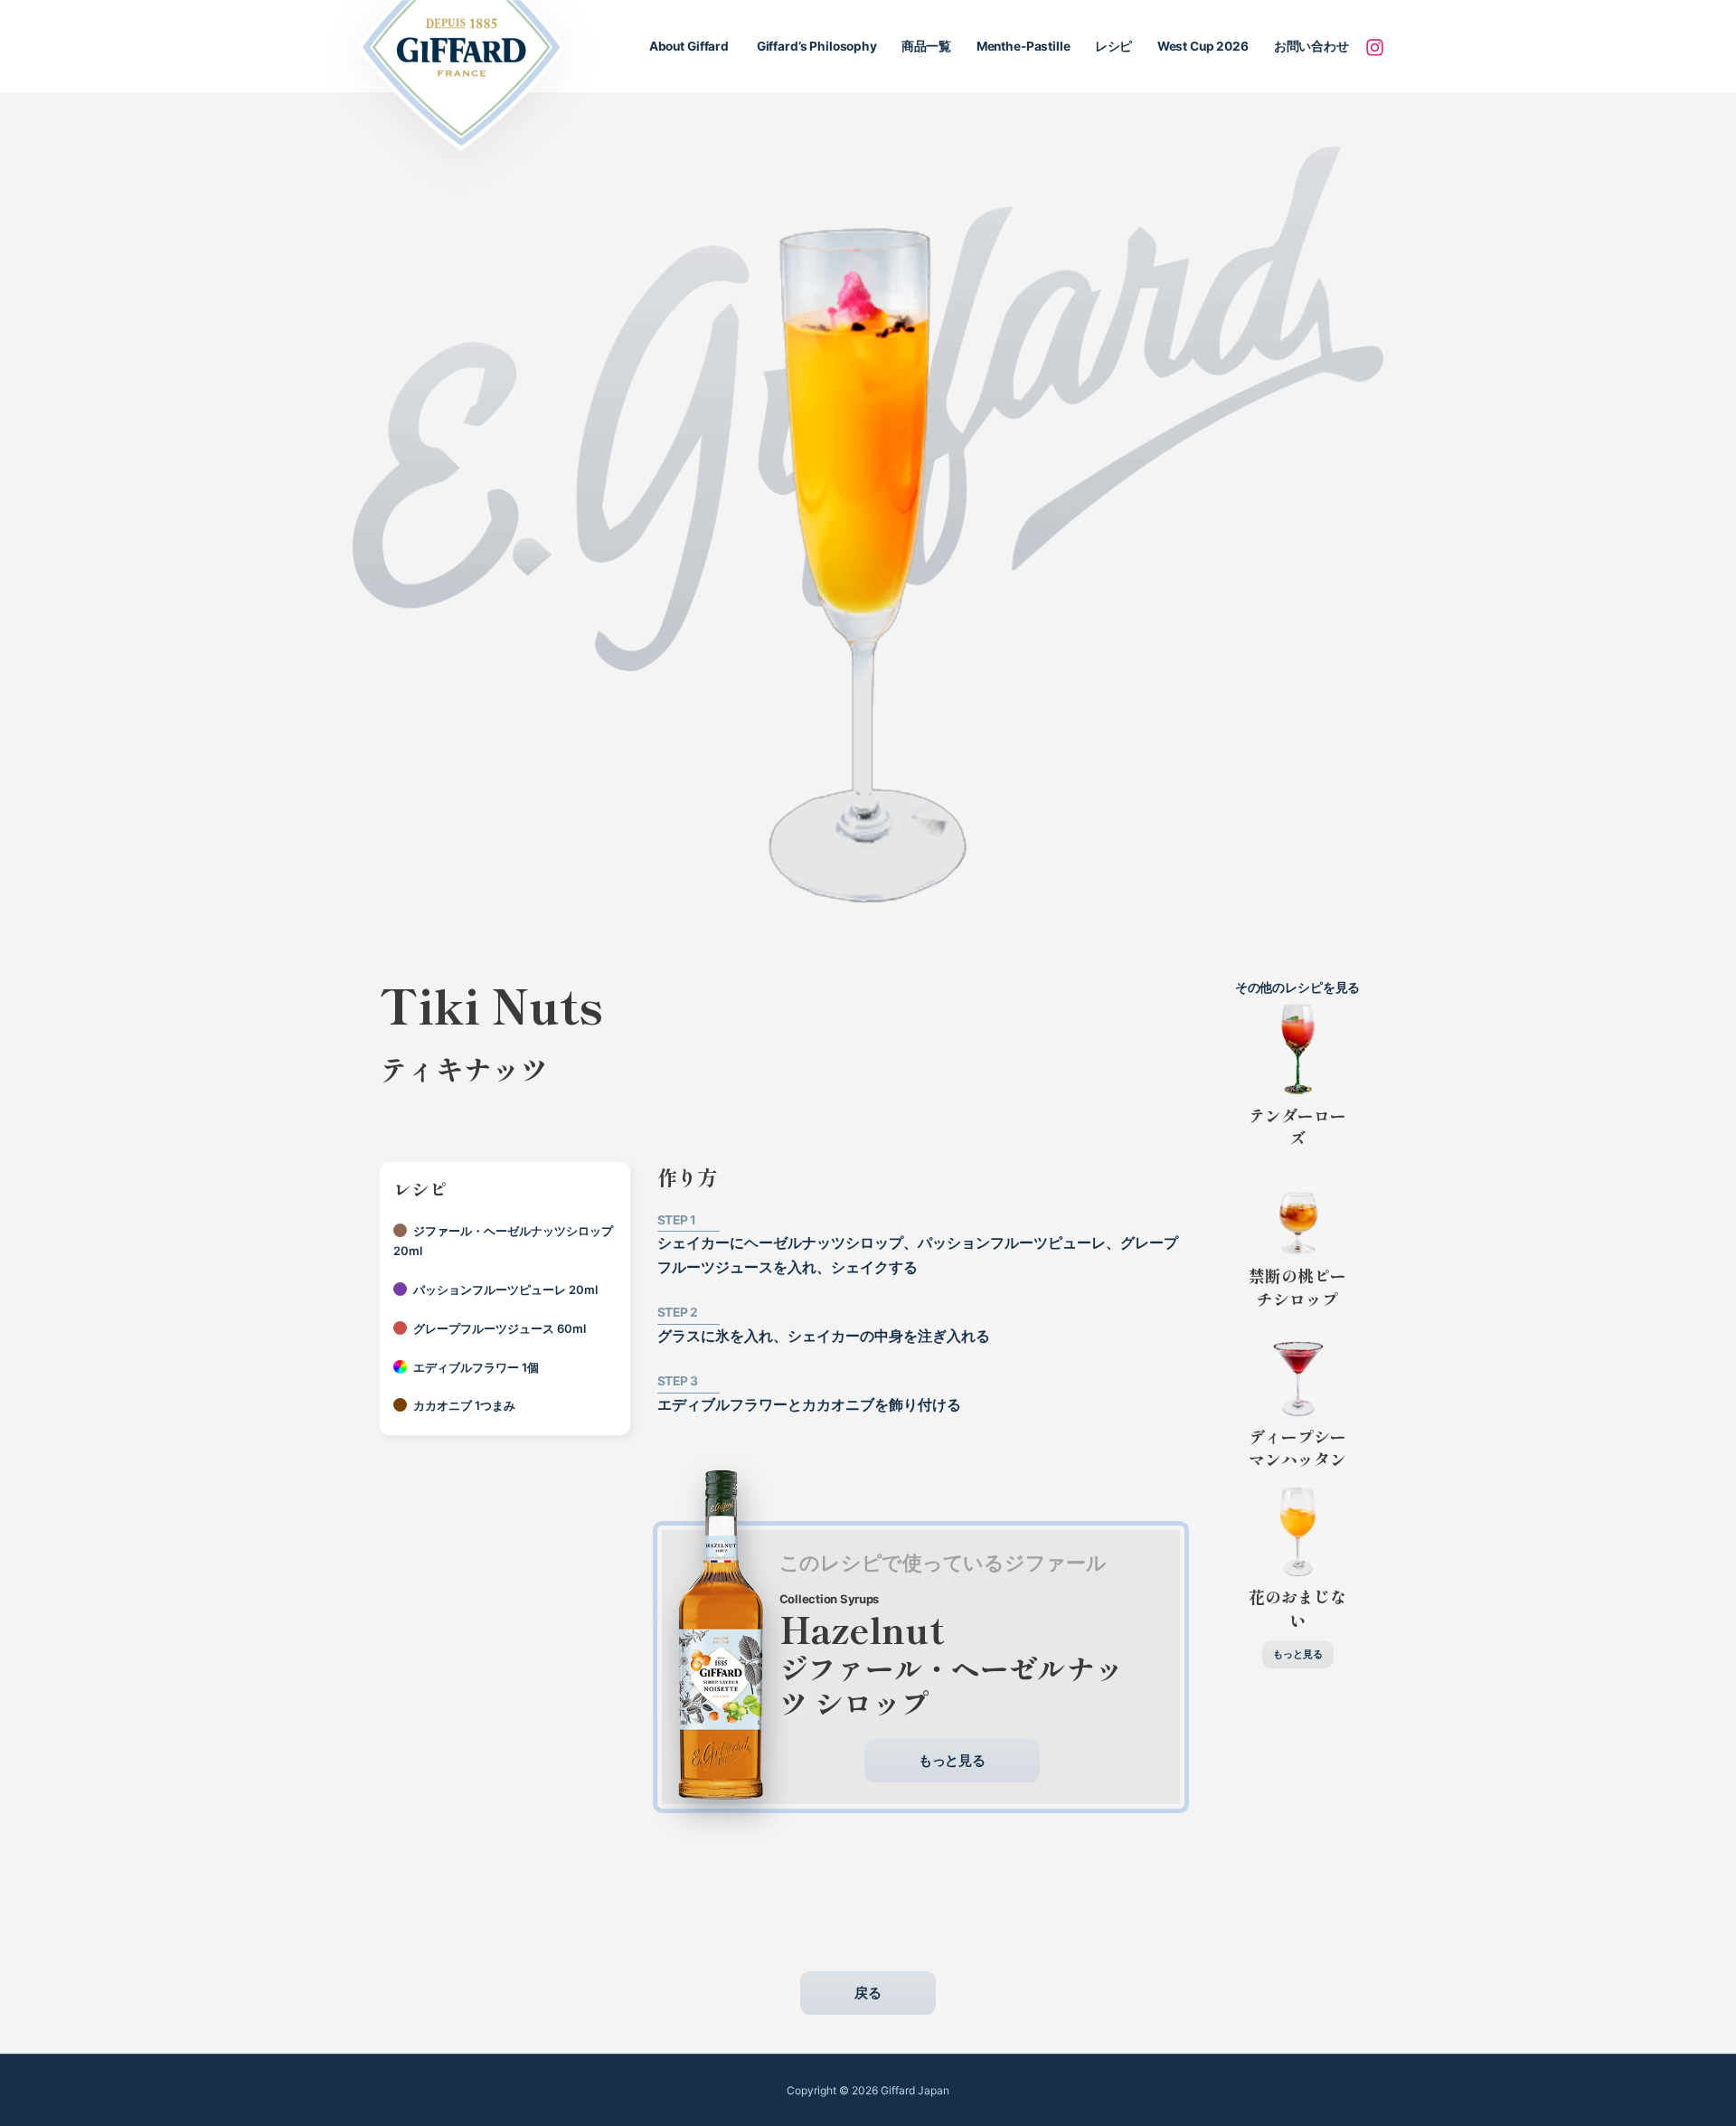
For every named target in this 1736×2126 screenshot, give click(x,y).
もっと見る (952, 1760)
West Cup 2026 (1203, 46)
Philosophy (816, 46)
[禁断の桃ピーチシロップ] (1298, 1207)
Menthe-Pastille (1024, 46)
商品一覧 (926, 46)
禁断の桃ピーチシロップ (1302, 1286)
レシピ (1114, 46)
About (689, 46)
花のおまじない (1297, 1607)
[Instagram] (1374, 47)
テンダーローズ (1297, 1126)
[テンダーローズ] (1298, 1047)
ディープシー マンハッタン (1297, 1447)
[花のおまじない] (1298, 1528)
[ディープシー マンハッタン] (1298, 1368)
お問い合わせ (1311, 46)
